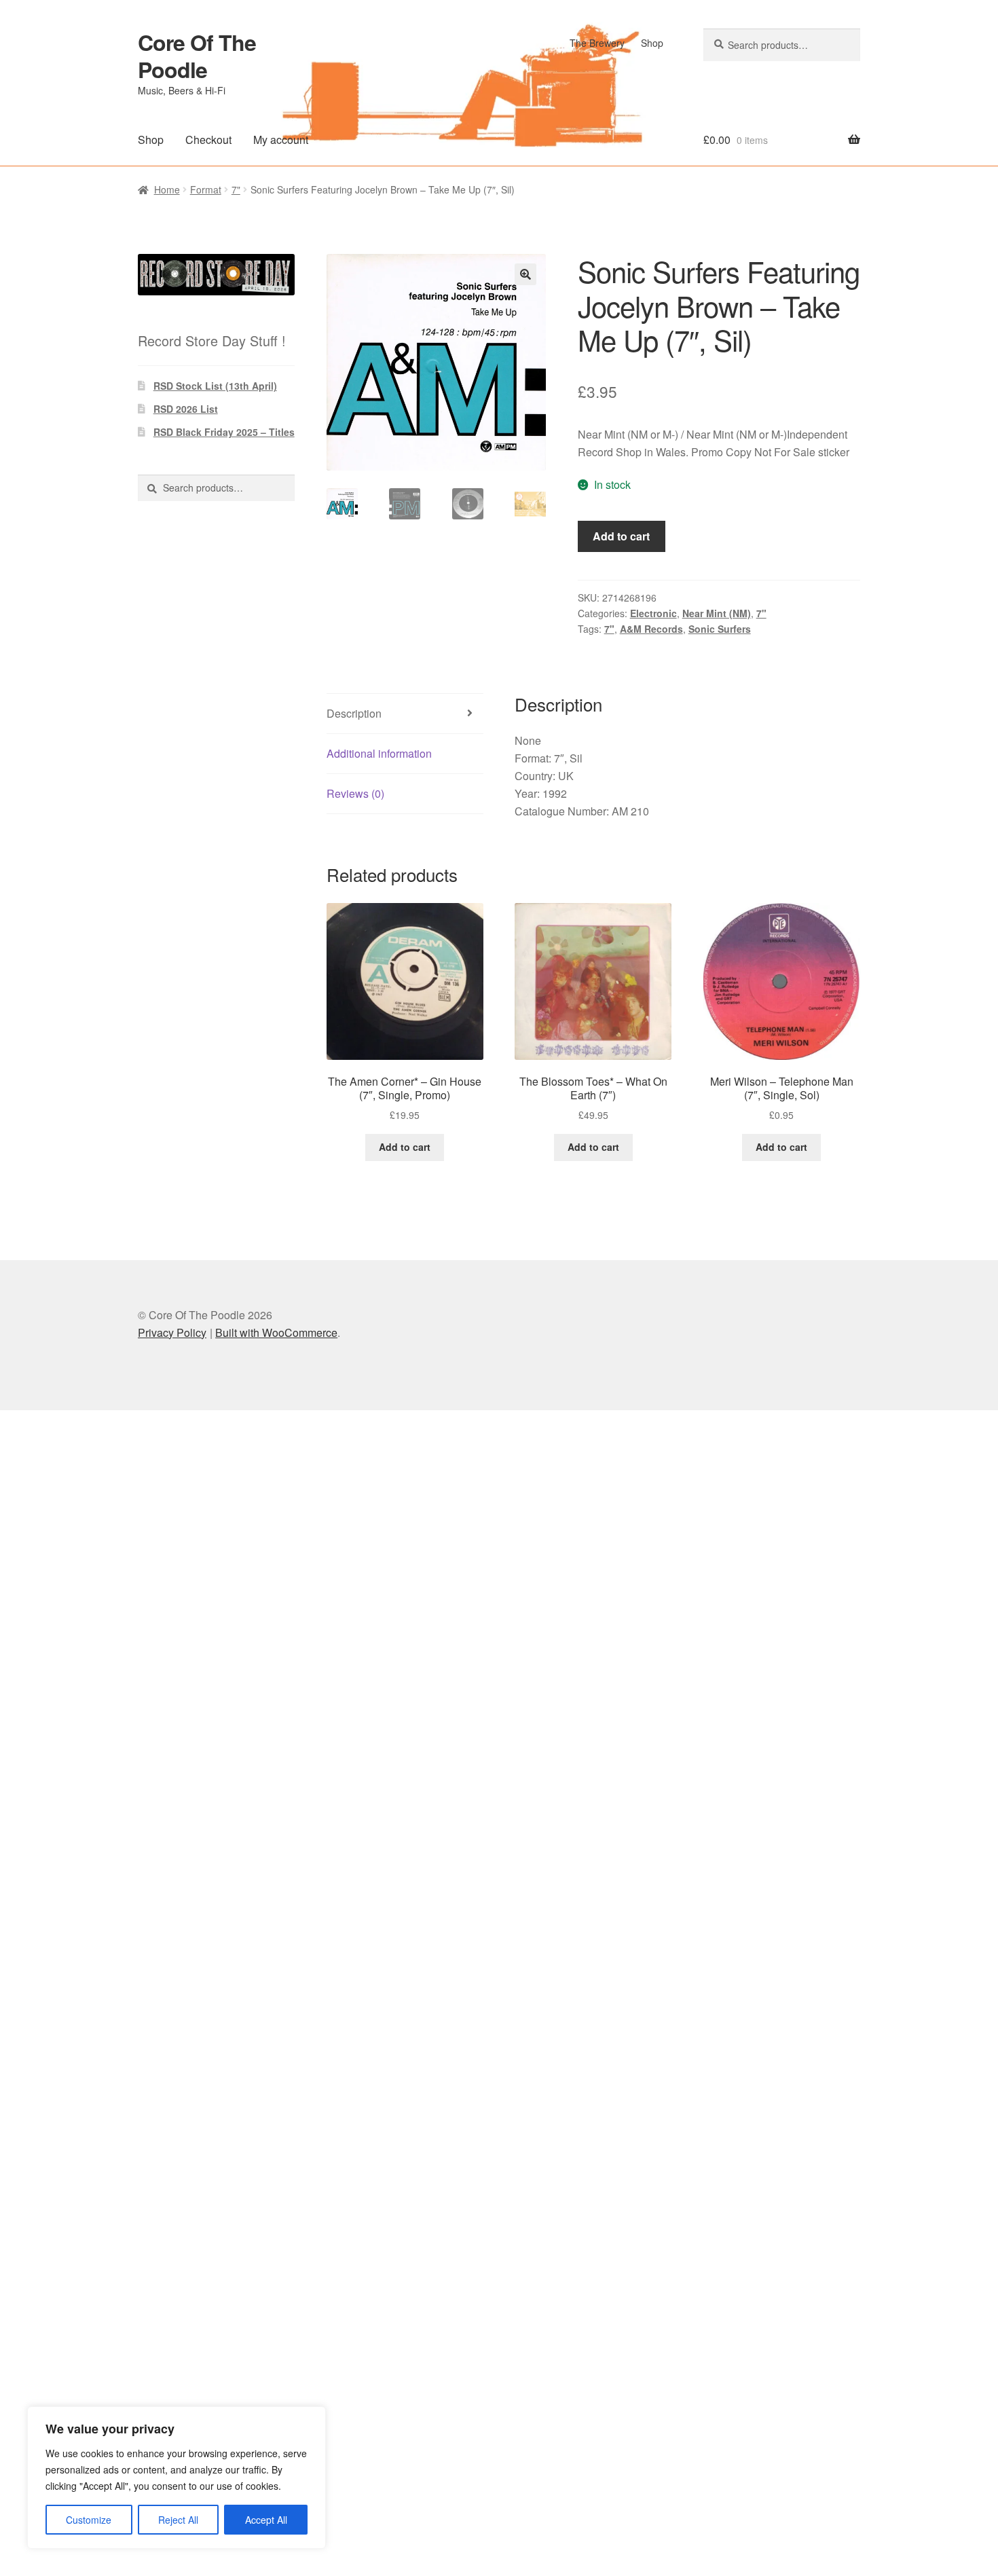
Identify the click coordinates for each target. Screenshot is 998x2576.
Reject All (178, 2520)
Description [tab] (354, 713)
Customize (89, 2520)
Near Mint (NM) (717, 613)
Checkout (208, 140)
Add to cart (621, 536)
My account (281, 140)
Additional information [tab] (379, 753)
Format (206, 189)
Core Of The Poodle (197, 56)
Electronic (653, 613)
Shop (652, 43)
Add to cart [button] (405, 1147)
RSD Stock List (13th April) (215, 386)
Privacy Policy (172, 1332)
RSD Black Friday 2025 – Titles (224, 432)
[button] (525, 274)
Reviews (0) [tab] (355, 793)
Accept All (266, 2520)
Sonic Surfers (720, 629)
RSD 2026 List (186, 409)
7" (236, 189)
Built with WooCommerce (276, 1332)
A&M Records (651, 629)
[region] (177, 2478)
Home (167, 189)
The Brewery (597, 43)
